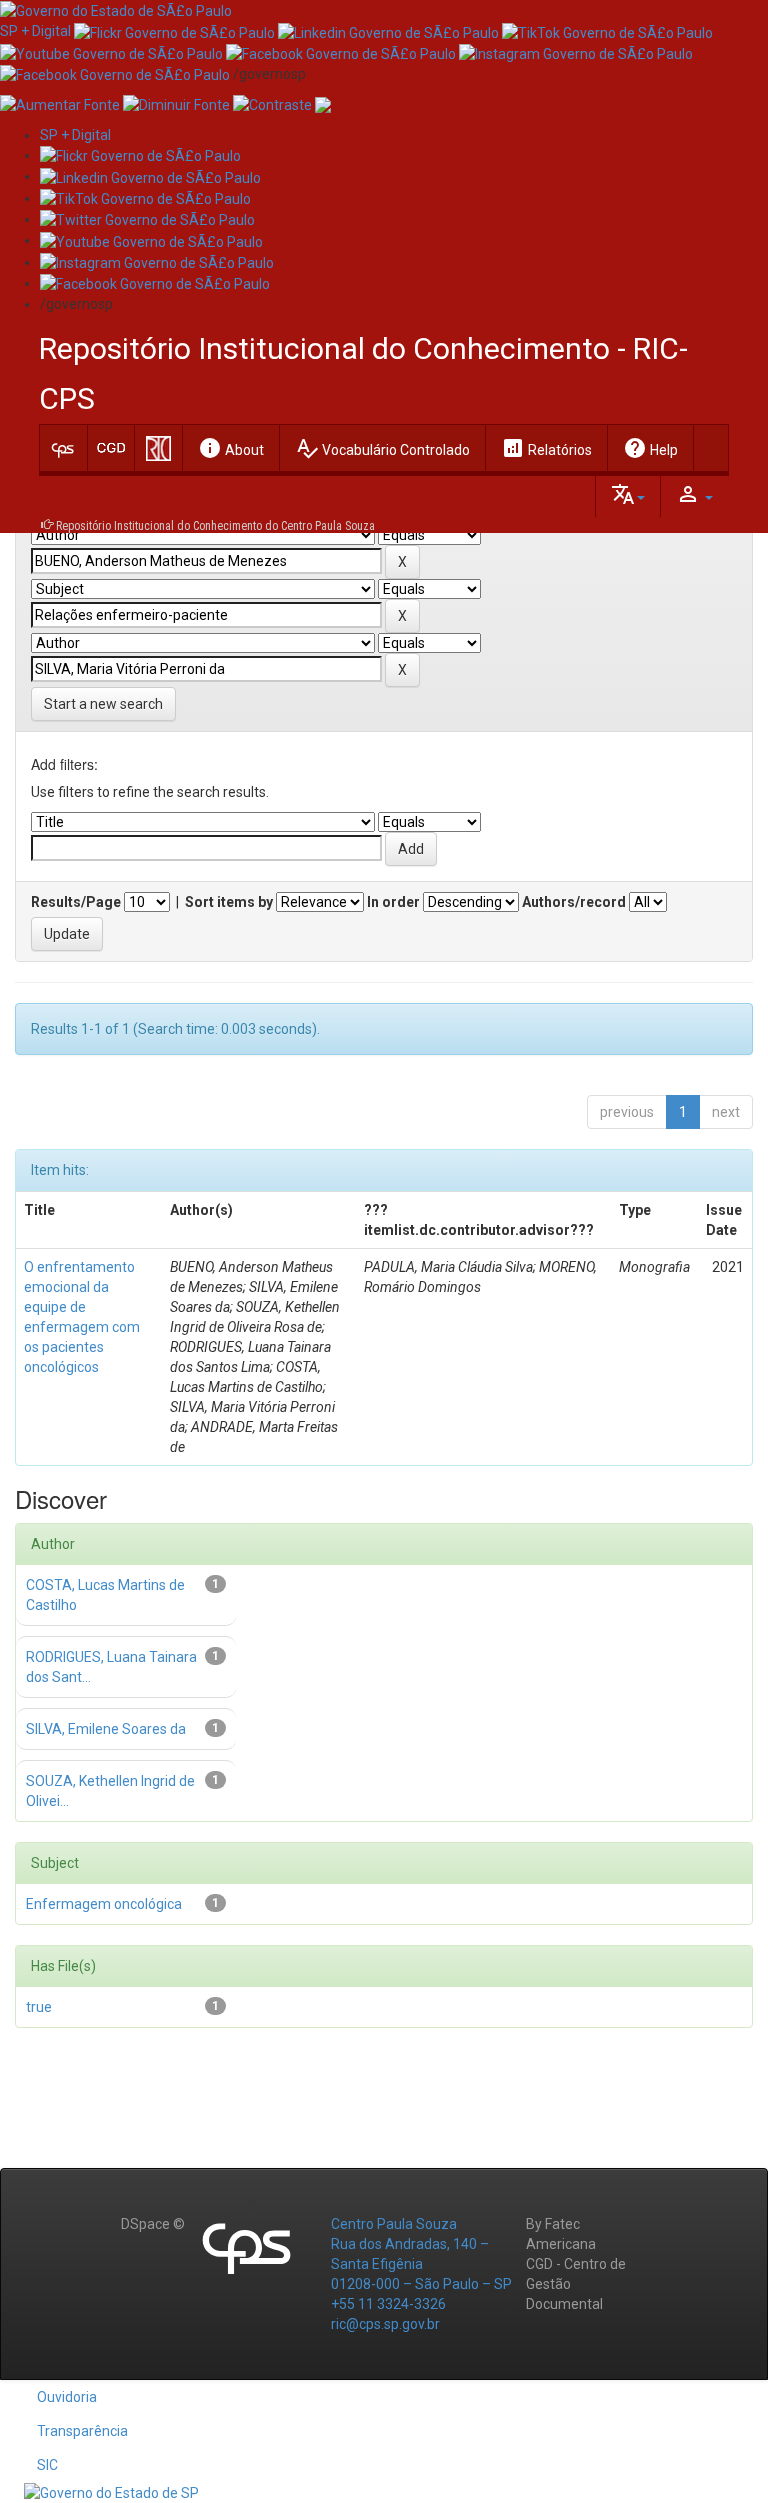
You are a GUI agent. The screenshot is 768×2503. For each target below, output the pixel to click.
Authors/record (574, 902)
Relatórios (546, 448)
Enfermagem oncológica (104, 1904)
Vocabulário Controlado (382, 448)
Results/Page (76, 902)
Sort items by (229, 902)
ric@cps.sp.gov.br (385, 2324)
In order (393, 902)
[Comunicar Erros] (323, 104)
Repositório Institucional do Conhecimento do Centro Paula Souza (215, 526)
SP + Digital (35, 31)
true (39, 2007)
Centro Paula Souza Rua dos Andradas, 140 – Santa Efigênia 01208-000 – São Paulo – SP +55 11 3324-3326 (421, 2264)
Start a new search (103, 704)
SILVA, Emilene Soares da (106, 1729)
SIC (47, 2465)
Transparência (82, 2431)
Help (650, 448)
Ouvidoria (67, 2397)
